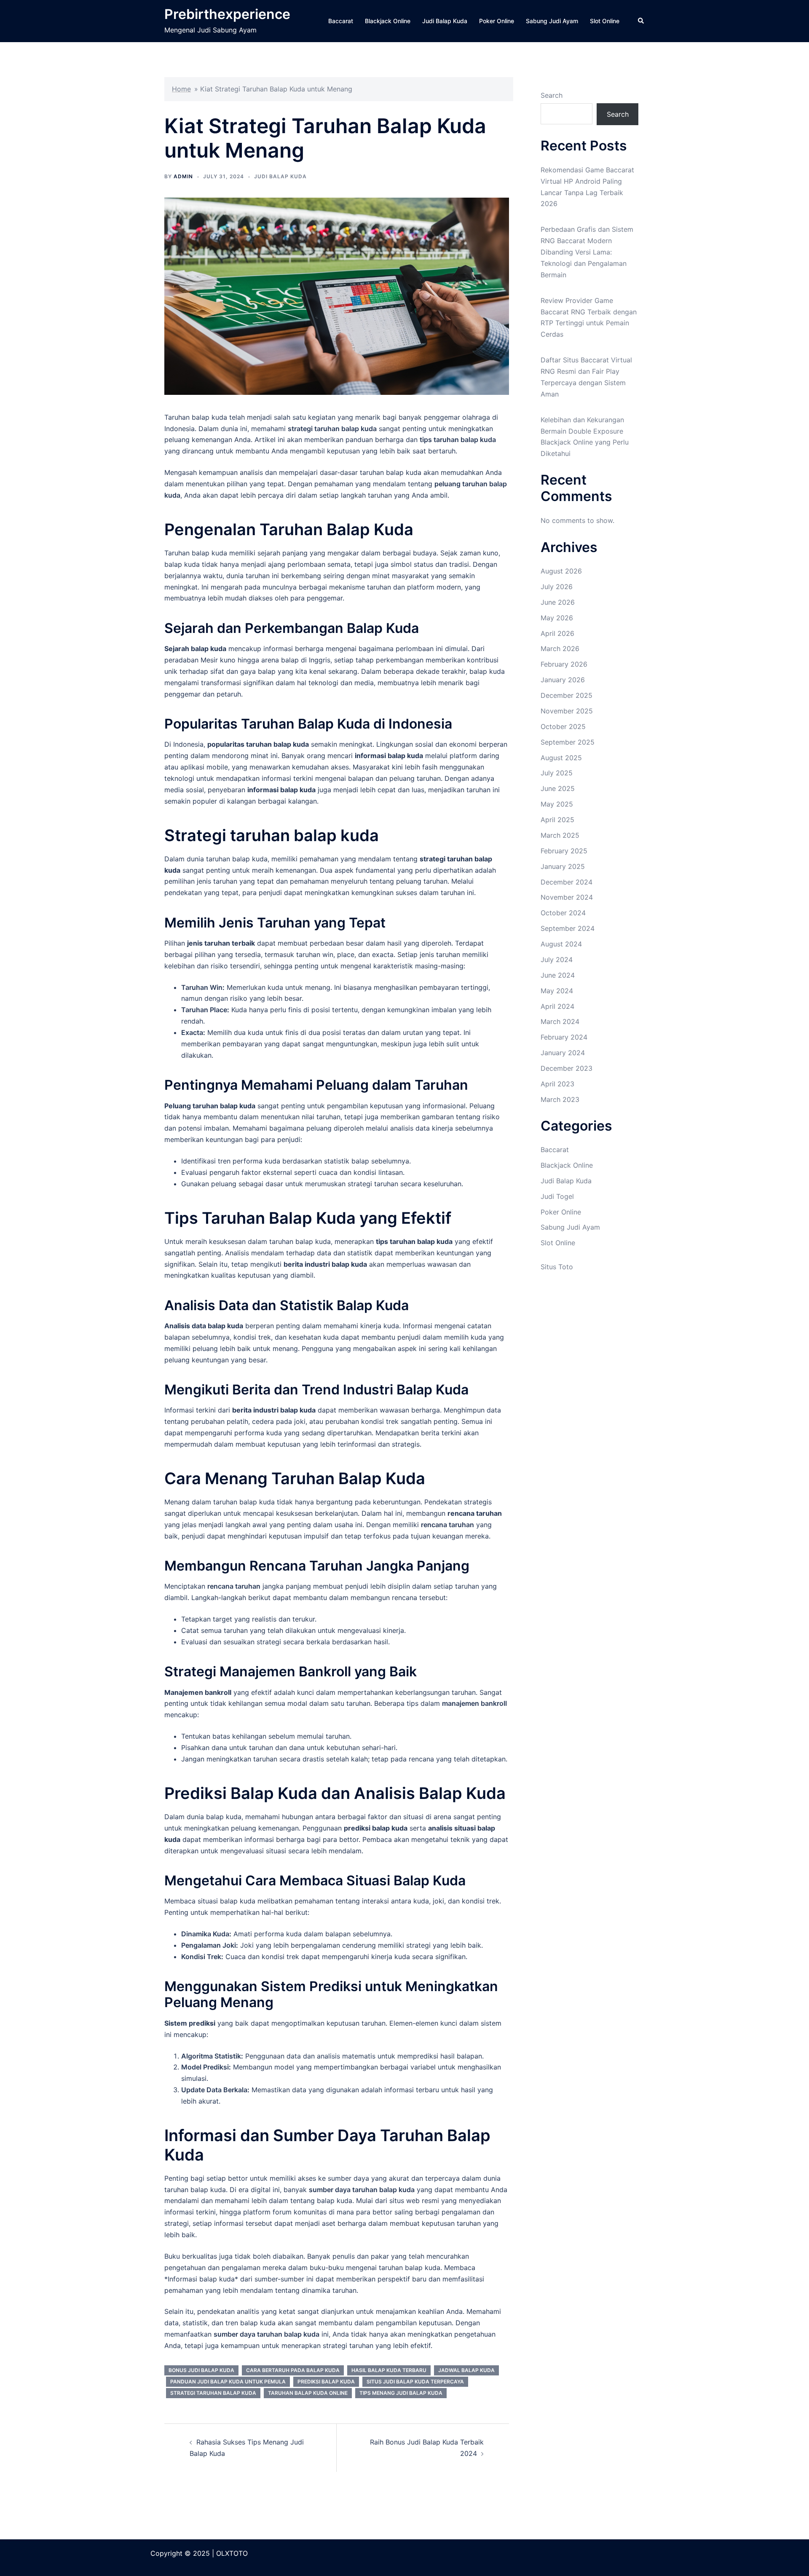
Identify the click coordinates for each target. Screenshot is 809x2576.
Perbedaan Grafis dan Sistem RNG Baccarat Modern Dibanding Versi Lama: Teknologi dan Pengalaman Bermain (587, 252)
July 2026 (557, 587)
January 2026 (563, 680)
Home (181, 89)
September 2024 (568, 928)
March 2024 (560, 1021)
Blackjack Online (388, 21)
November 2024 (567, 897)
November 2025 (567, 711)
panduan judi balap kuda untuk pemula (228, 2382)
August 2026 (561, 571)
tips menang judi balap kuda (401, 2393)
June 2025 (558, 788)
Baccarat (341, 21)
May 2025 (557, 804)
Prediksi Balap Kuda (326, 2382)
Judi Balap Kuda (445, 21)
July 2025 (557, 773)
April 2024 (557, 1006)
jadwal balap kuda (466, 2370)
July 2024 (557, 960)
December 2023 (567, 1068)
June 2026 (558, 602)
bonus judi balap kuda (201, 2370)
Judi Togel (557, 1196)
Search (552, 95)
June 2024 (558, 975)
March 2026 (560, 649)
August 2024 (561, 944)
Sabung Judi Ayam (552, 21)
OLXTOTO (232, 2553)
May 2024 (557, 991)
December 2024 (567, 882)
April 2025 (557, 820)
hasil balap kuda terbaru (389, 2370)
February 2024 (564, 1037)
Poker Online (497, 21)
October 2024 (563, 913)
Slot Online (605, 21)
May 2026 (557, 618)
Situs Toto (557, 1267)
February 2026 (564, 664)
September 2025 (568, 742)
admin (183, 176)
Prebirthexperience (227, 14)
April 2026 (557, 633)
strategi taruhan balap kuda (213, 2393)
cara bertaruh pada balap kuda (293, 2370)
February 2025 (564, 851)
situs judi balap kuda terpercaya (415, 2382)
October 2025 (563, 726)
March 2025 (560, 835)
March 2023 (560, 1099)
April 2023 (557, 1084)
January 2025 (563, 866)
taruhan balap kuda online (308, 2393)
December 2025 (567, 695)
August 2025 (561, 758)
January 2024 (563, 1053)
